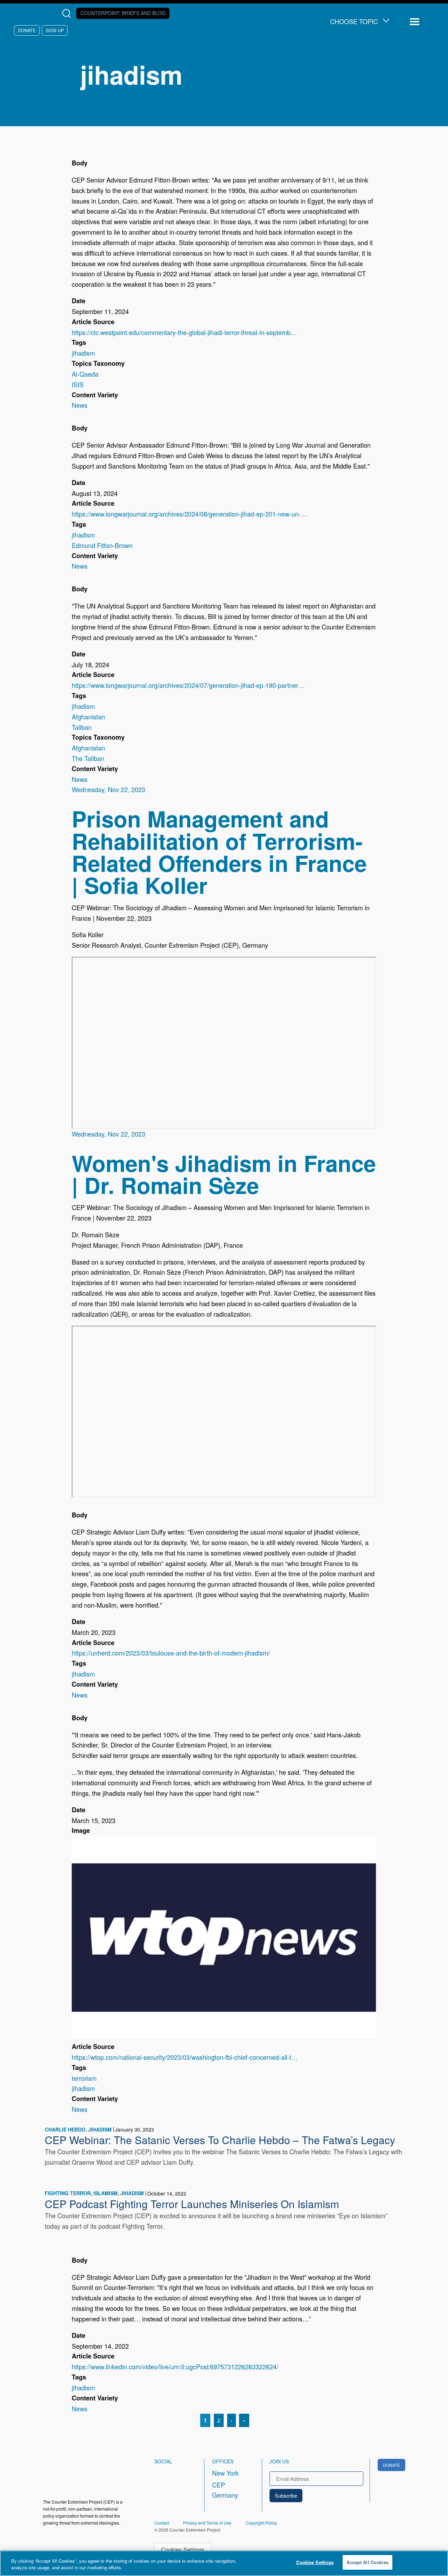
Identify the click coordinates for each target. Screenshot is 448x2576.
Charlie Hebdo (65, 2129)
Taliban (82, 727)
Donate (27, 30)
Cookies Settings (183, 2549)
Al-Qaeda (85, 374)
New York (225, 2473)
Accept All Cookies (367, 2562)
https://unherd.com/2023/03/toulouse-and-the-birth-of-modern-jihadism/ (171, 1653)
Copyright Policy (261, 2523)
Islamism (106, 2193)
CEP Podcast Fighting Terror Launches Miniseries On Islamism (192, 2204)
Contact (162, 2523)
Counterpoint (123, 13)
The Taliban (88, 758)
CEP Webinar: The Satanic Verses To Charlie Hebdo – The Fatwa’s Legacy (220, 2140)
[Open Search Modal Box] (68, 13)
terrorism (84, 2078)
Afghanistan (88, 717)
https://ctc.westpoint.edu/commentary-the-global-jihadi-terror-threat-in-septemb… (184, 332)
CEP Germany (225, 2490)
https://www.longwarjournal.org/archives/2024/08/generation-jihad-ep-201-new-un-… (189, 514)
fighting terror (68, 2193)
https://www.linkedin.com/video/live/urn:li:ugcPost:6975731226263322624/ (175, 2367)
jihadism (83, 353)
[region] (224, 2563)
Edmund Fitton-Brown (102, 545)
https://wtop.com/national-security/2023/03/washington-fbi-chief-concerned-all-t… (185, 2057)
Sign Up (55, 30)
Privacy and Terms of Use (207, 2523)
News (80, 405)
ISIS (78, 384)
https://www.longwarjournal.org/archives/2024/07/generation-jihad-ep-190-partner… (188, 685)
